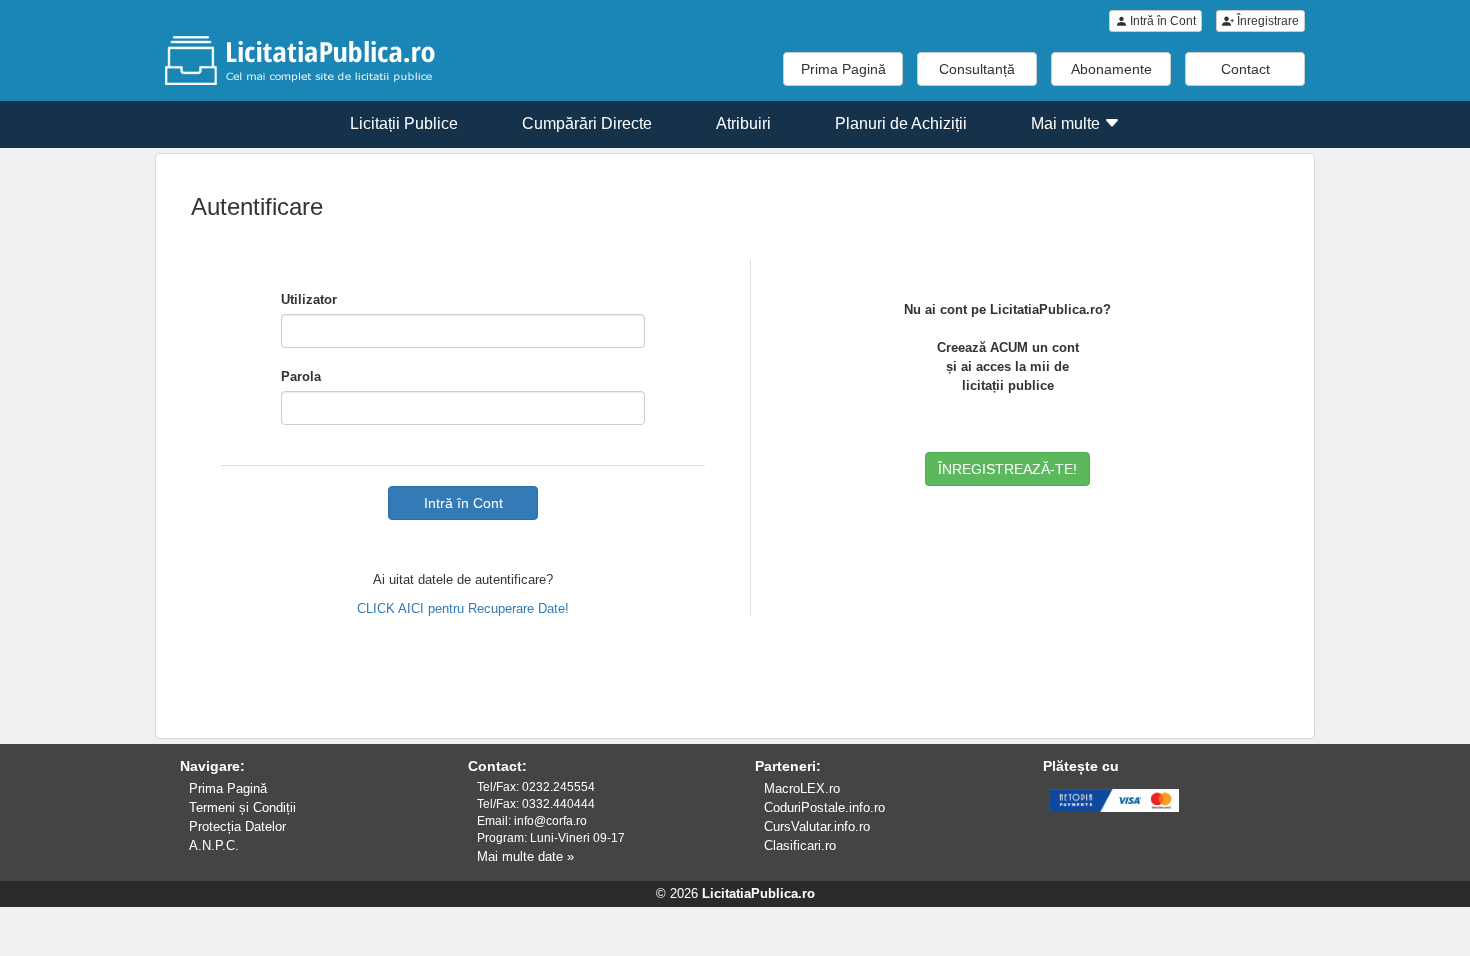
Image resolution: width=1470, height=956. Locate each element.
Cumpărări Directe (587, 123)
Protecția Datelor (237, 826)
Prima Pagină (843, 69)
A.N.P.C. (214, 845)
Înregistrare (1266, 21)
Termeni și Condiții (242, 807)
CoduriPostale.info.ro (824, 807)
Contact (1245, 69)
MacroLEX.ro (802, 788)
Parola (301, 376)
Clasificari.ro (800, 845)
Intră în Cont (1161, 21)
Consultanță (977, 69)
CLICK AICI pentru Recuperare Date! (463, 608)
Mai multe (1067, 123)
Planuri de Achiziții (901, 123)
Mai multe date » (525, 856)
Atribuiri (743, 123)
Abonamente (1111, 69)
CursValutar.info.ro (817, 826)
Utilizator (309, 299)
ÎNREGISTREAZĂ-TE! (1007, 469)
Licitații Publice (404, 123)
